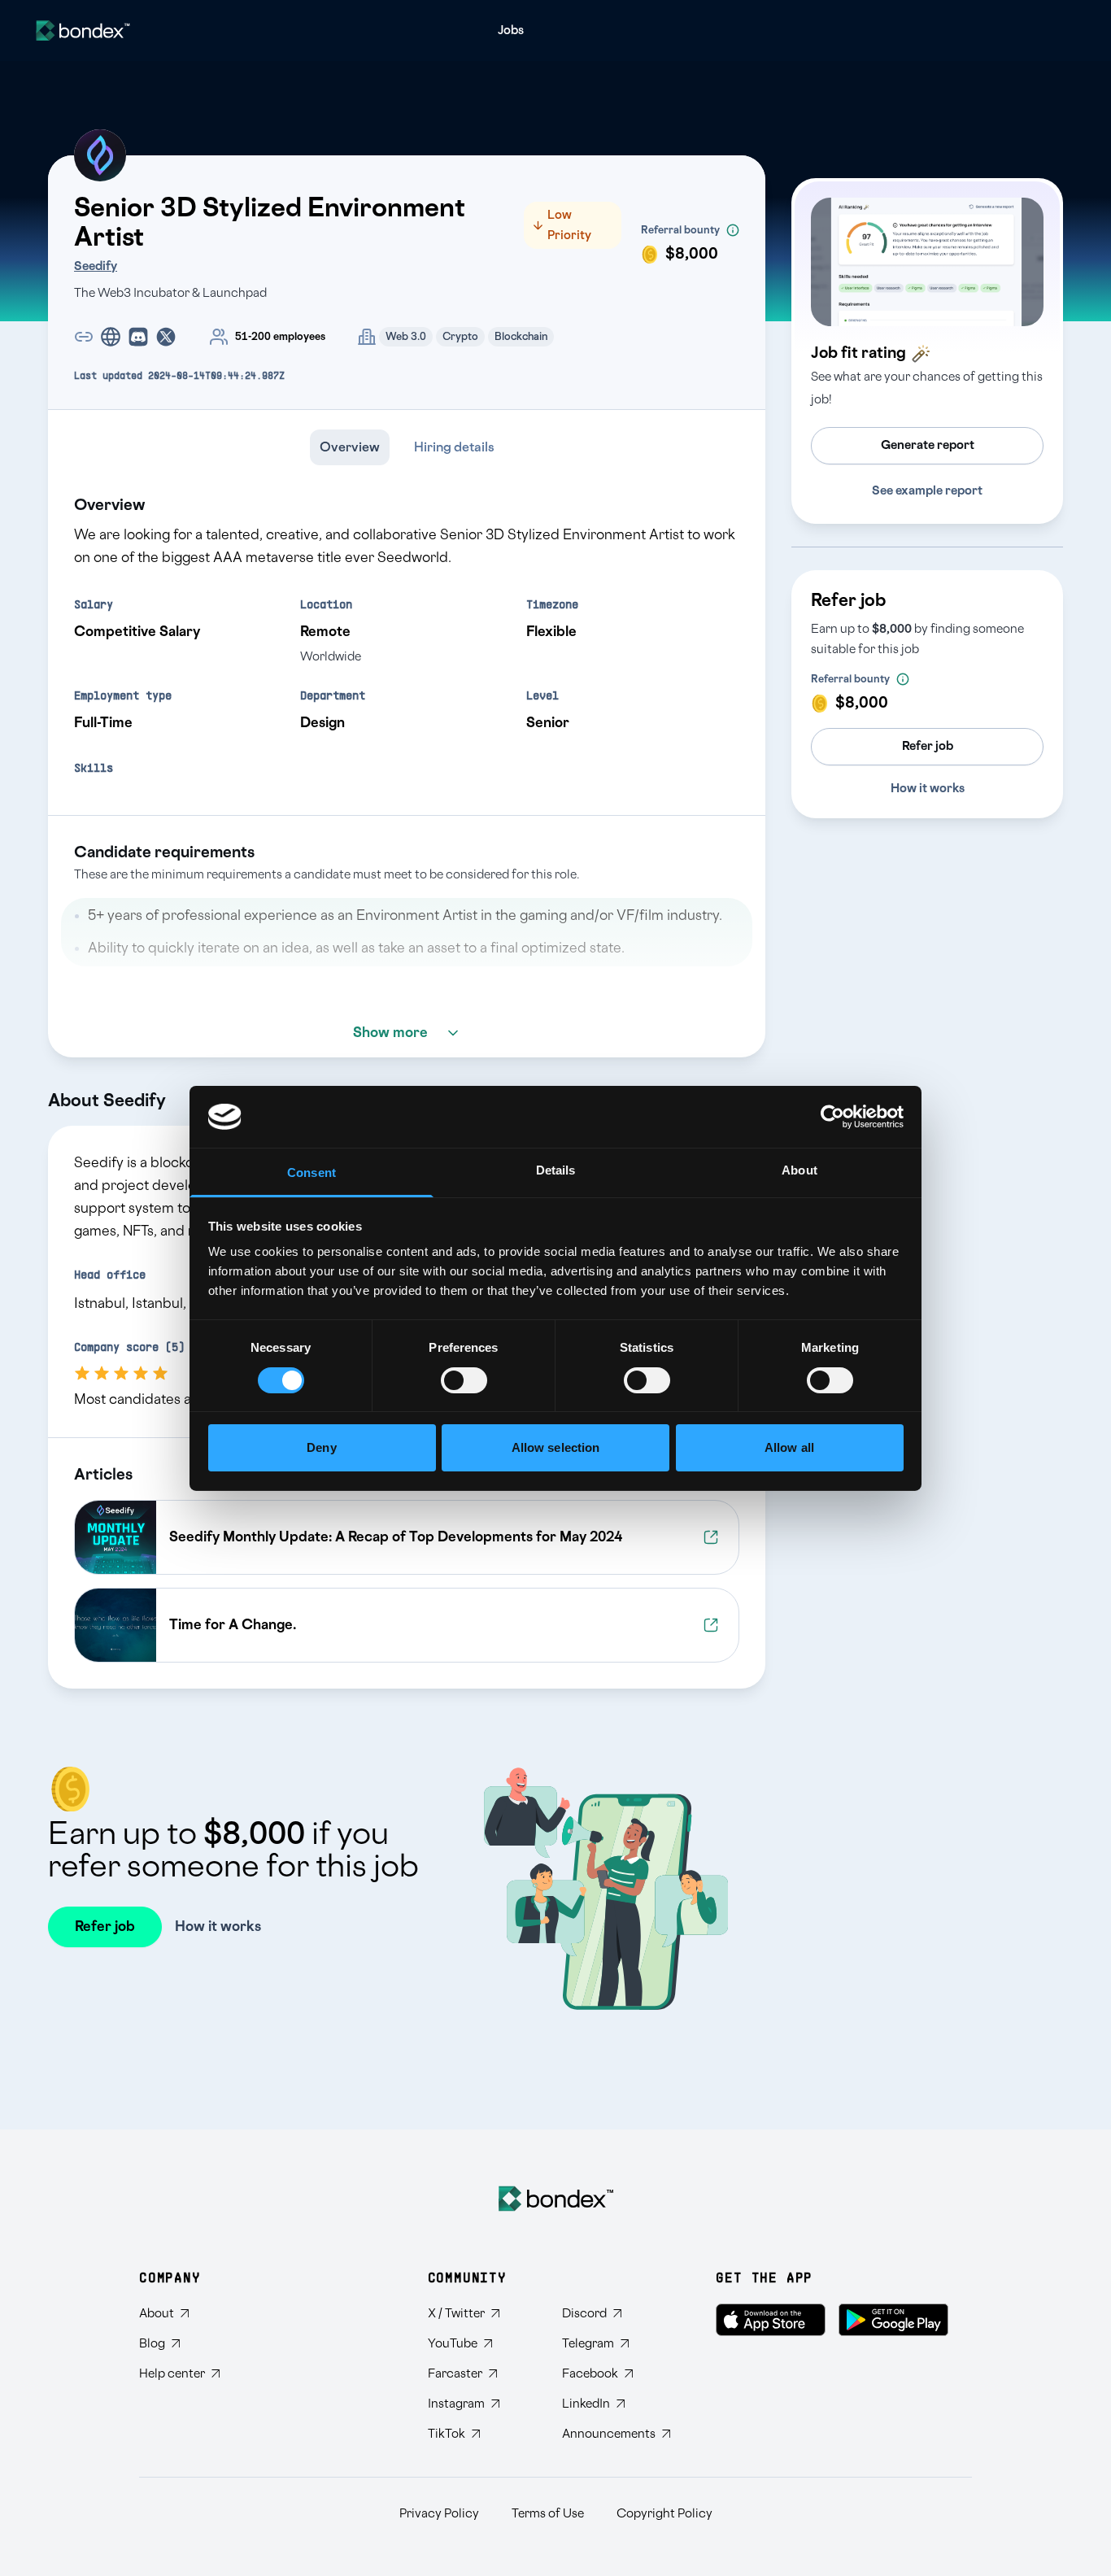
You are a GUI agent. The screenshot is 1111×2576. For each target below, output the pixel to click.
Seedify (96, 266)
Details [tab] (556, 1170)
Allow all (789, 1447)
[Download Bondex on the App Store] (771, 2320)
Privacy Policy (439, 2514)
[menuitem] (511, 31)
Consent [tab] (312, 1172)
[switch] (464, 1380)
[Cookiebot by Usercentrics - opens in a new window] (832, 1117)
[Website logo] (83, 31)
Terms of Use (548, 2514)
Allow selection (556, 1447)
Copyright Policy (664, 2514)
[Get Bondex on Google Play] (893, 2320)
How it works (928, 789)
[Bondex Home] (556, 2199)
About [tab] (799, 1170)
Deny (321, 1447)
